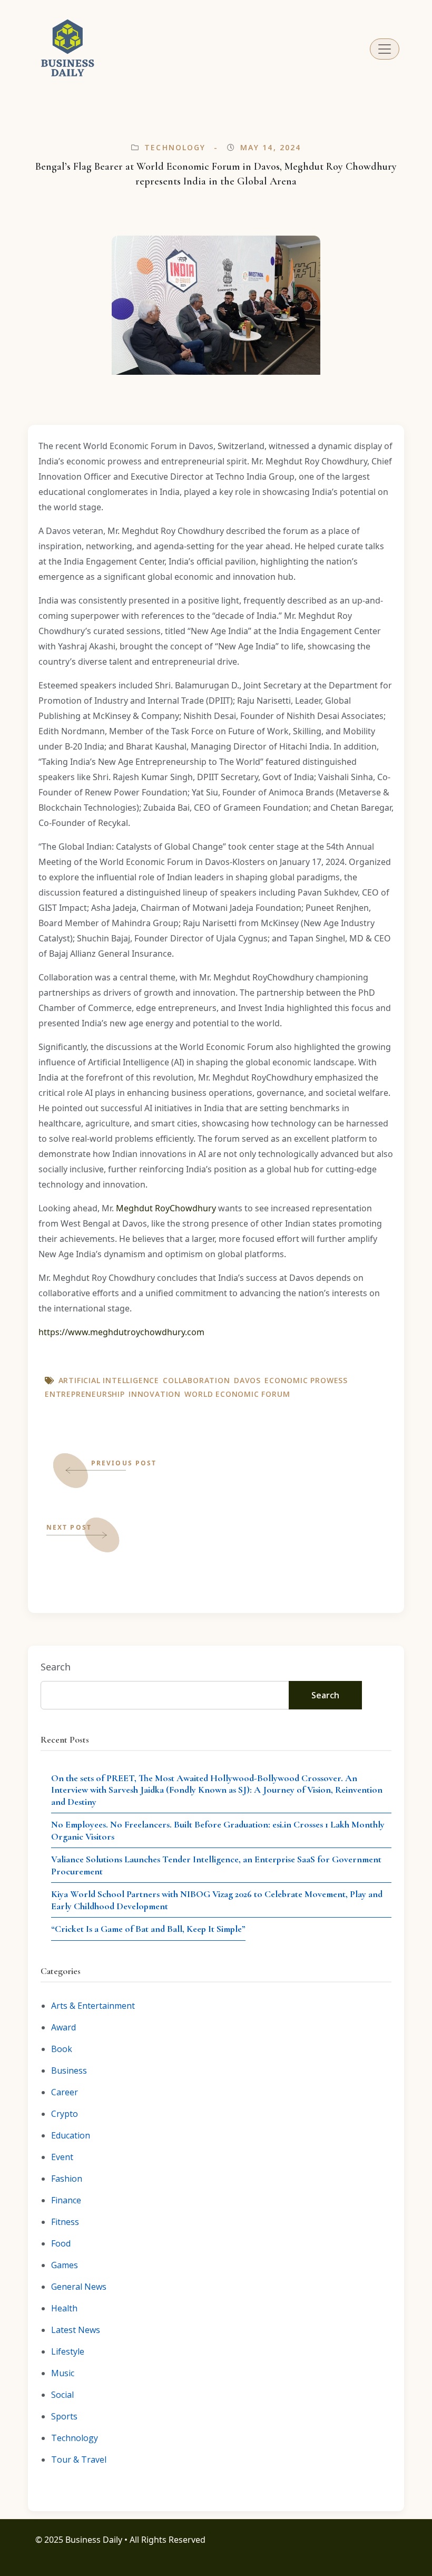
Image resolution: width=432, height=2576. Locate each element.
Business (69, 2070)
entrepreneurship (85, 1394)
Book (62, 2049)
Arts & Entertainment (93, 2006)
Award (63, 2027)
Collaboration (196, 1380)
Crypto (65, 2114)
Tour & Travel (79, 2460)
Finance (66, 2200)
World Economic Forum (237, 1394)
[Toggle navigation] (385, 49)
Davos (247, 1380)
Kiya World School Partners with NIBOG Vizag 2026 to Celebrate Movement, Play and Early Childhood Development (217, 1900)
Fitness (65, 2222)
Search (56, 1667)
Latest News (76, 2330)
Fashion (67, 2179)
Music (63, 2373)
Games (65, 2265)
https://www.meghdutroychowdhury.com (121, 1332)
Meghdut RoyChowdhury (166, 1208)
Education (71, 2135)
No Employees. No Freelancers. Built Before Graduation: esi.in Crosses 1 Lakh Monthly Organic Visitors (218, 1830)
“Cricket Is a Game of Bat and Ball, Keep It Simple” (148, 1929)
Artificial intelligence (109, 1380)
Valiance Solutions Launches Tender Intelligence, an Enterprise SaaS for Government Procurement (216, 1865)
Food (61, 2243)
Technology (175, 147)
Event (62, 2157)
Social (62, 2395)
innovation (155, 1394)
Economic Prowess (306, 1380)
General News (79, 2287)
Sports (64, 2416)
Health (64, 2308)
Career (65, 2092)
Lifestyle (68, 2351)
